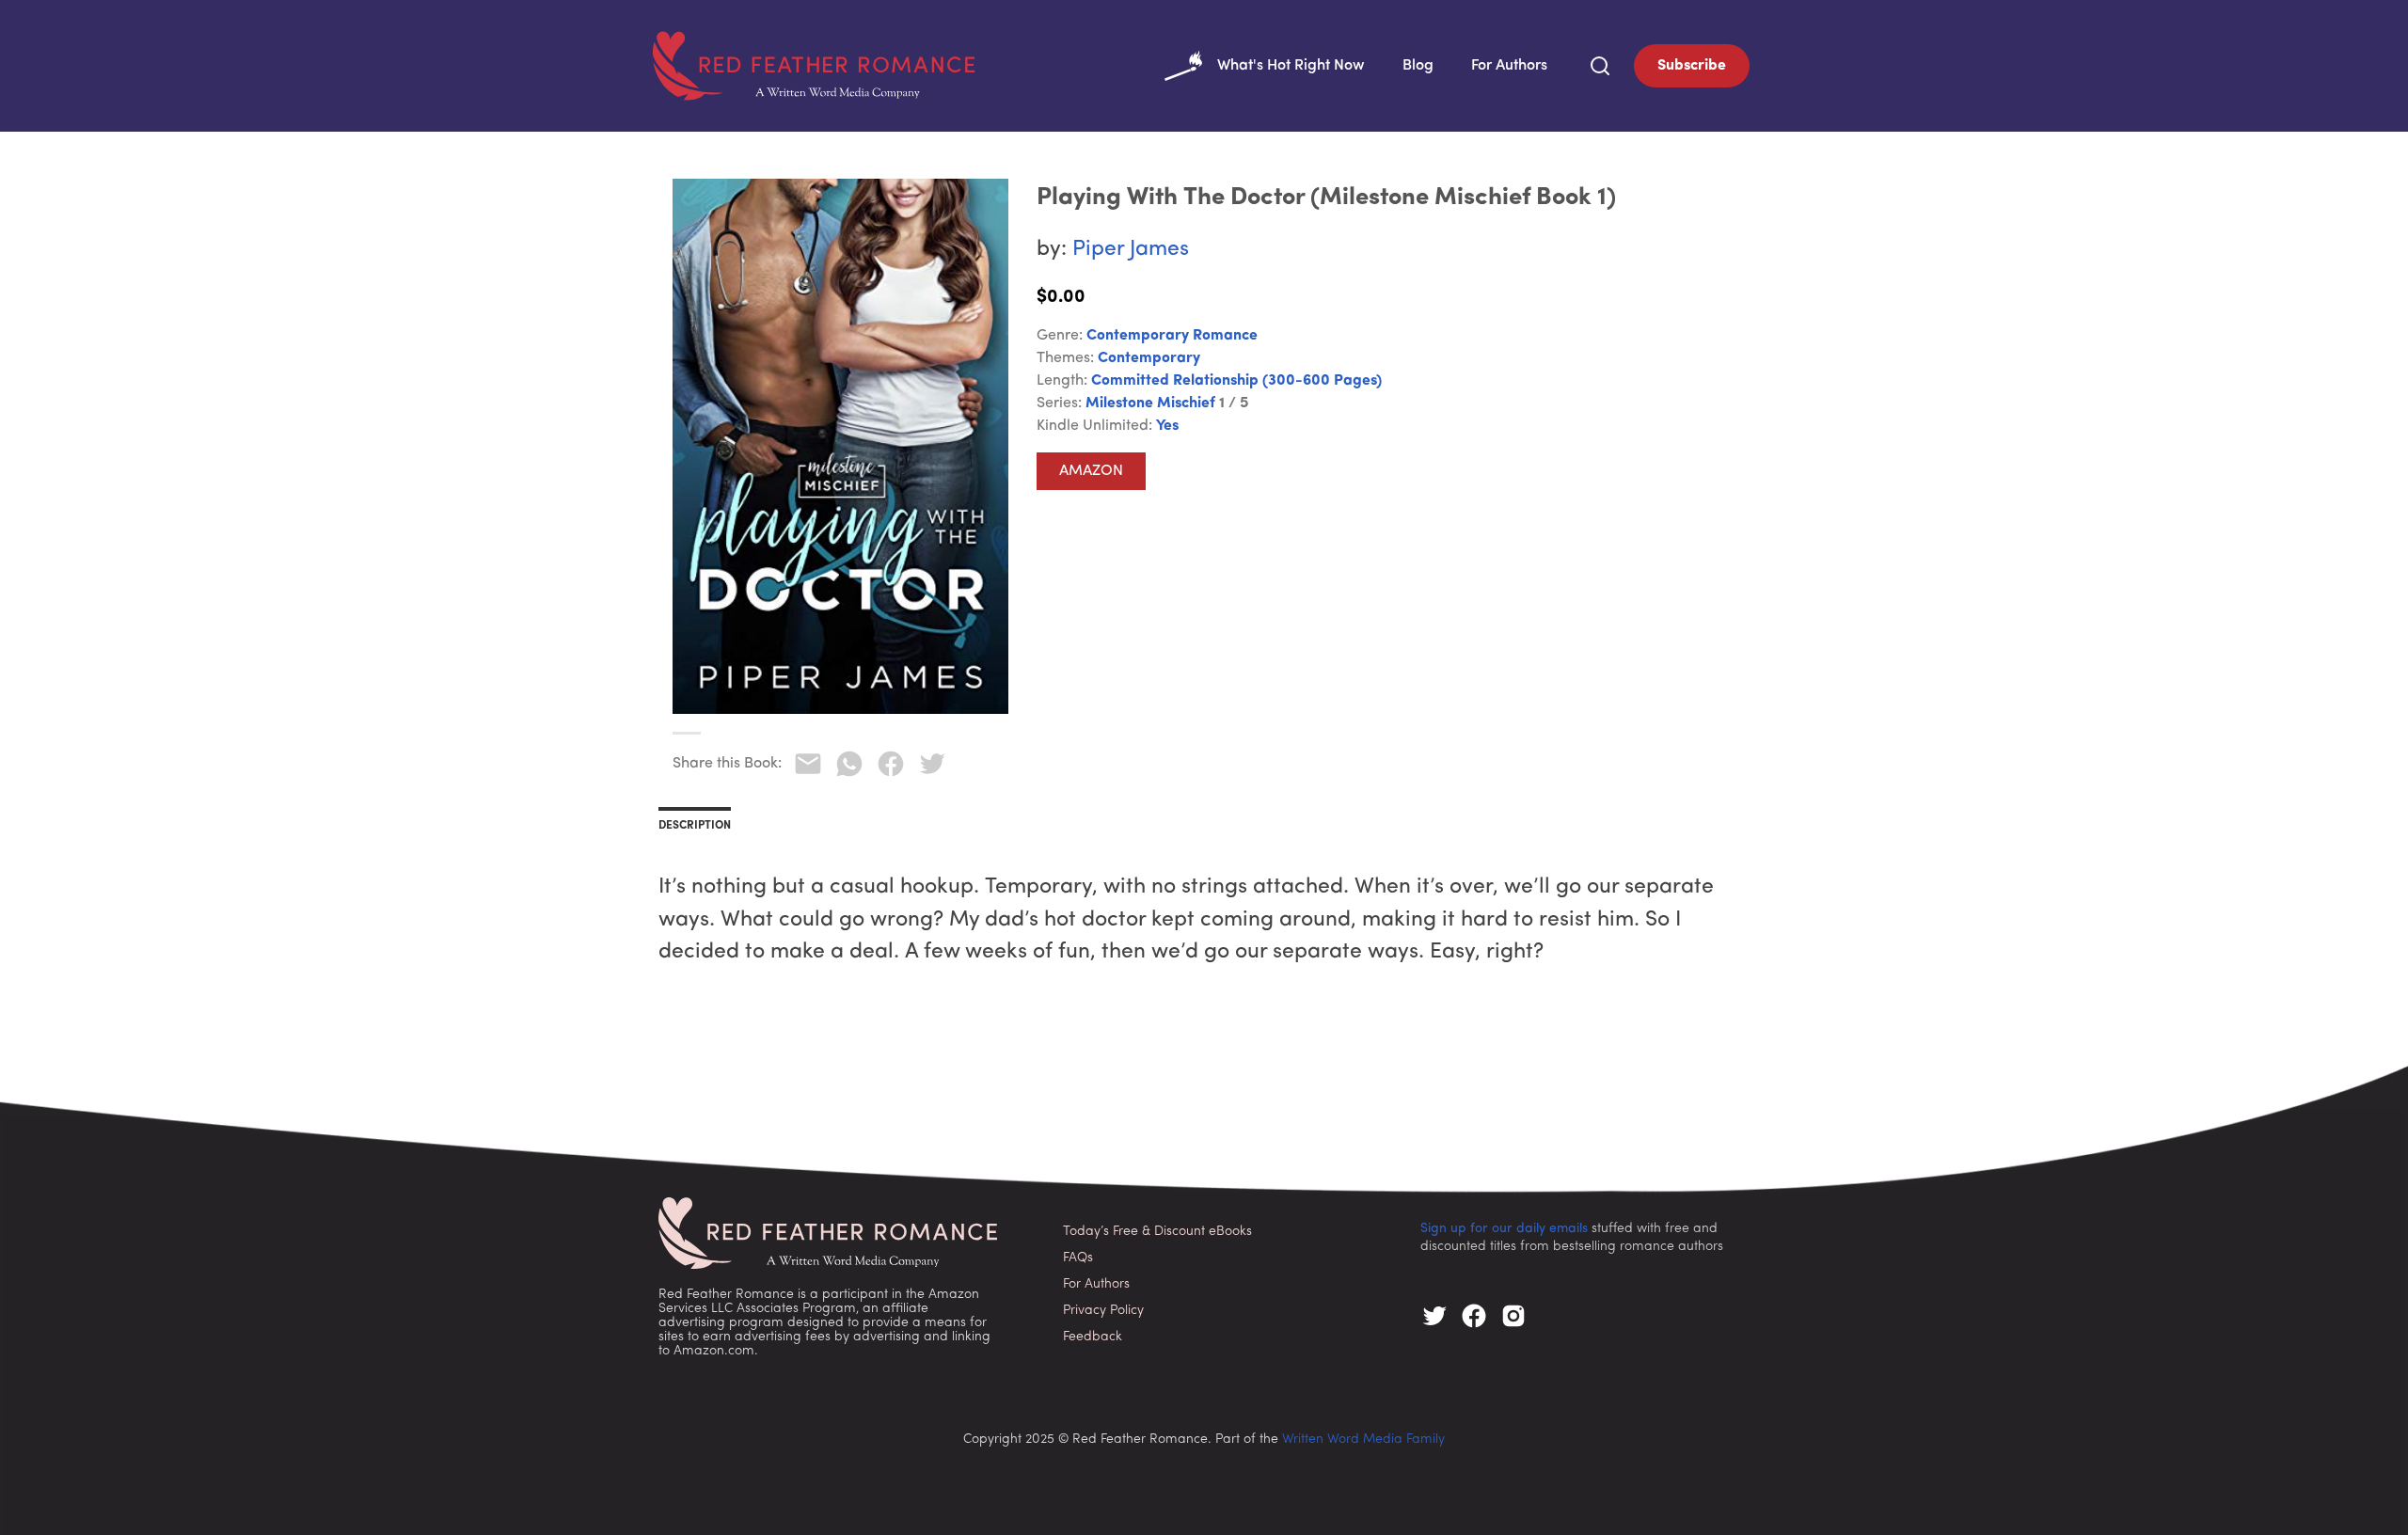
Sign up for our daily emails (1504, 1229)
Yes (1167, 426)
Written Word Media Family (1363, 1440)
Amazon (1091, 471)
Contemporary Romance (1172, 336)
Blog (1418, 66)
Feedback (1093, 1337)
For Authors (1509, 66)
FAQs (1078, 1258)
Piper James (1131, 250)
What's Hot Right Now (1291, 66)
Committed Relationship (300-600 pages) (1236, 381)
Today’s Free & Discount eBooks (1157, 1232)
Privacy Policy (1103, 1311)
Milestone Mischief (1150, 404)
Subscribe (1692, 66)
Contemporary (1149, 358)
